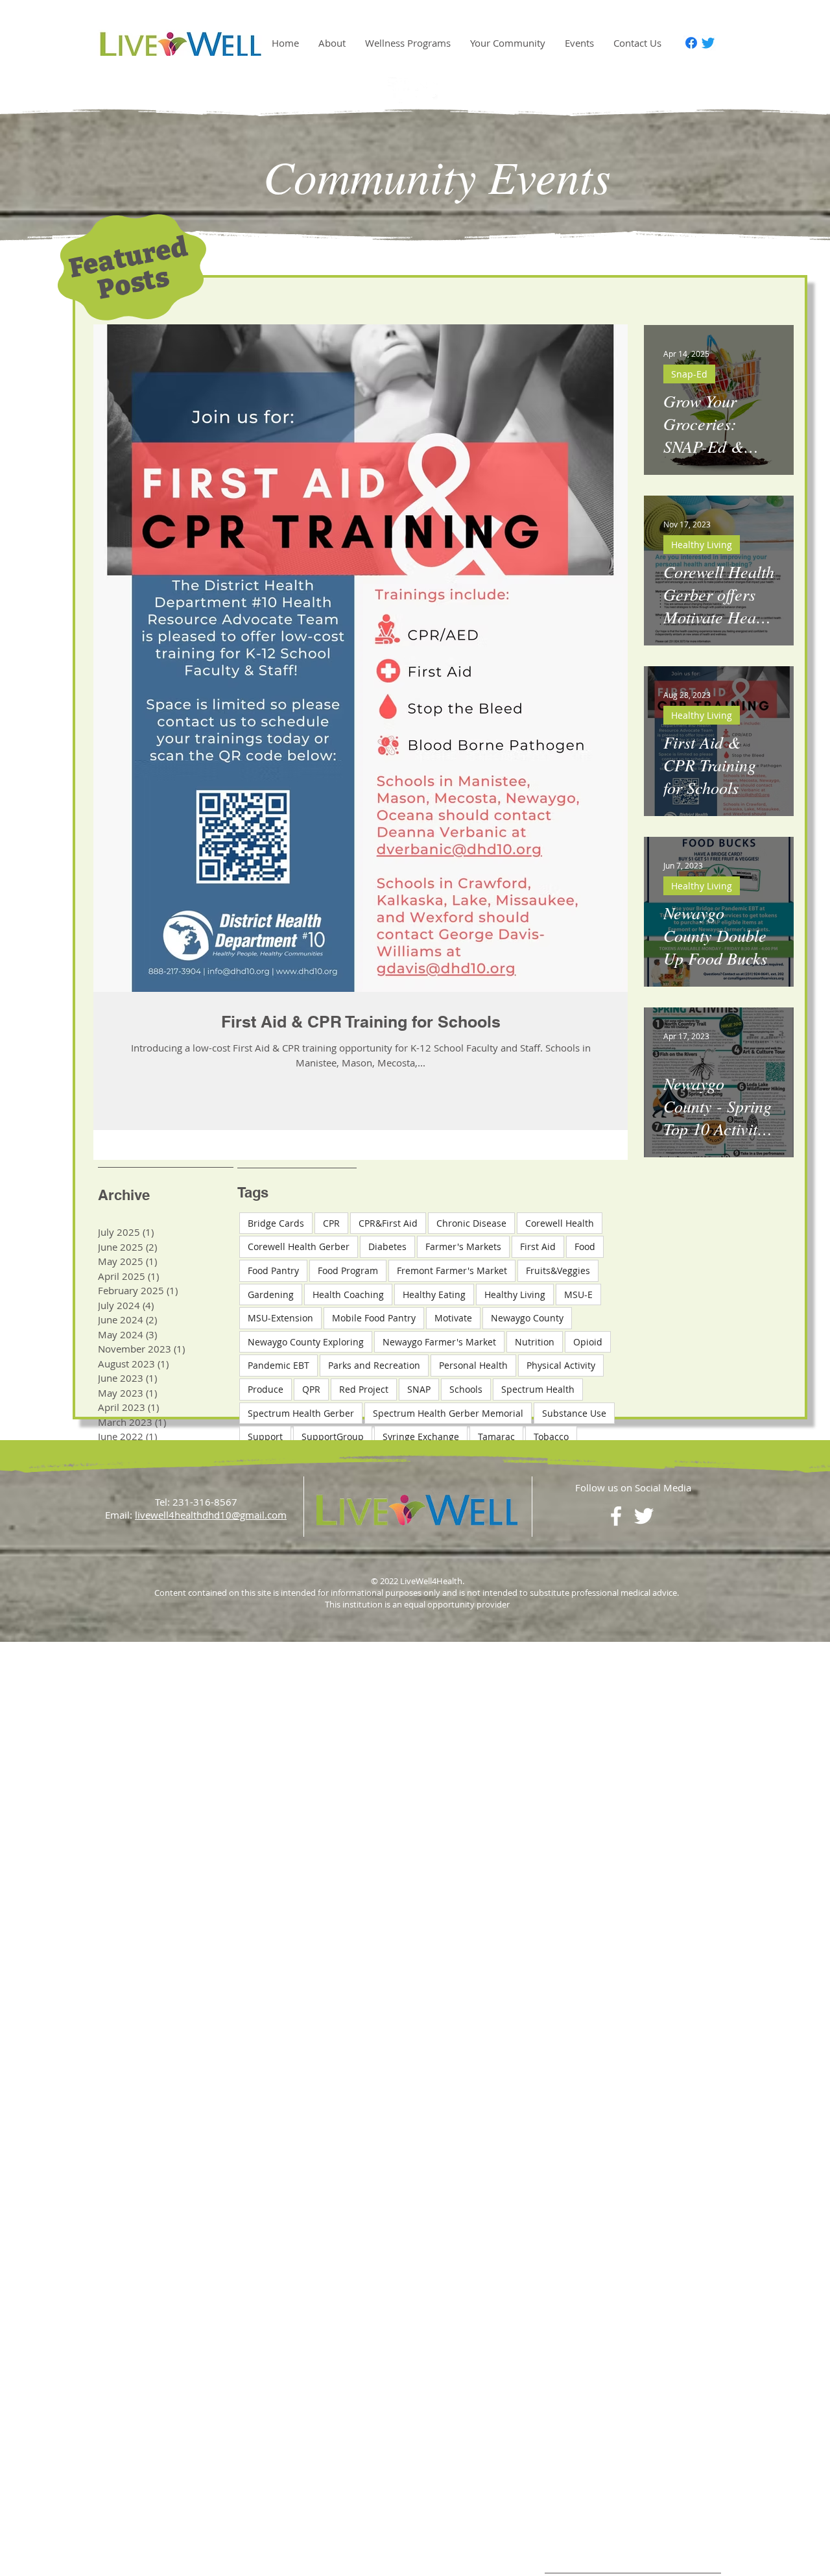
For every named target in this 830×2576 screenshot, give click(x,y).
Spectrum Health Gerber (301, 1413)
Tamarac (496, 1437)
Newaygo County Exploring (306, 1342)
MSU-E (578, 1294)
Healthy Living (702, 545)
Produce (266, 1389)
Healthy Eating (434, 1294)
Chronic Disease (471, 1223)
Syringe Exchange (421, 1437)
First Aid (538, 1246)
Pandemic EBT (279, 1365)
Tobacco (551, 1437)
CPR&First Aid (388, 1223)
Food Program (348, 1270)
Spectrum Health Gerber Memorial (448, 1413)
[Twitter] (708, 43)
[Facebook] (691, 43)
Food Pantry (273, 1270)
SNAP (419, 1389)
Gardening (271, 1294)
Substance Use (574, 1413)
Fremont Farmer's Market (452, 1270)
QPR (311, 1389)
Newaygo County (527, 1318)
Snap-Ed (689, 374)
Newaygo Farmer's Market (439, 1342)
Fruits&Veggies (558, 1270)
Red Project (364, 1389)
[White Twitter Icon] (429, 90)
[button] (332, 43)
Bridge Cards (276, 1223)
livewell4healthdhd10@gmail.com (211, 1515)
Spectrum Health (538, 1389)
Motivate (453, 1318)
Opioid (588, 1342)
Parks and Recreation (374, 1365)
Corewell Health (560, 1223)
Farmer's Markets (463, 1246)
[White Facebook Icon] (401, 90)
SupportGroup (333, 1437)
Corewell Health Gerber (299, 1246)
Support (265, 1437)
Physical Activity (561, 1365)
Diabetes (387, 1246)
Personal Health (473, 1365)
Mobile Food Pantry (374, 1318)
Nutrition (535, 1342)
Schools (466, 1389)
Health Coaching (348, 1294)
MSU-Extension (280, 1318)
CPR (331, 1223)
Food (585, 1246)
